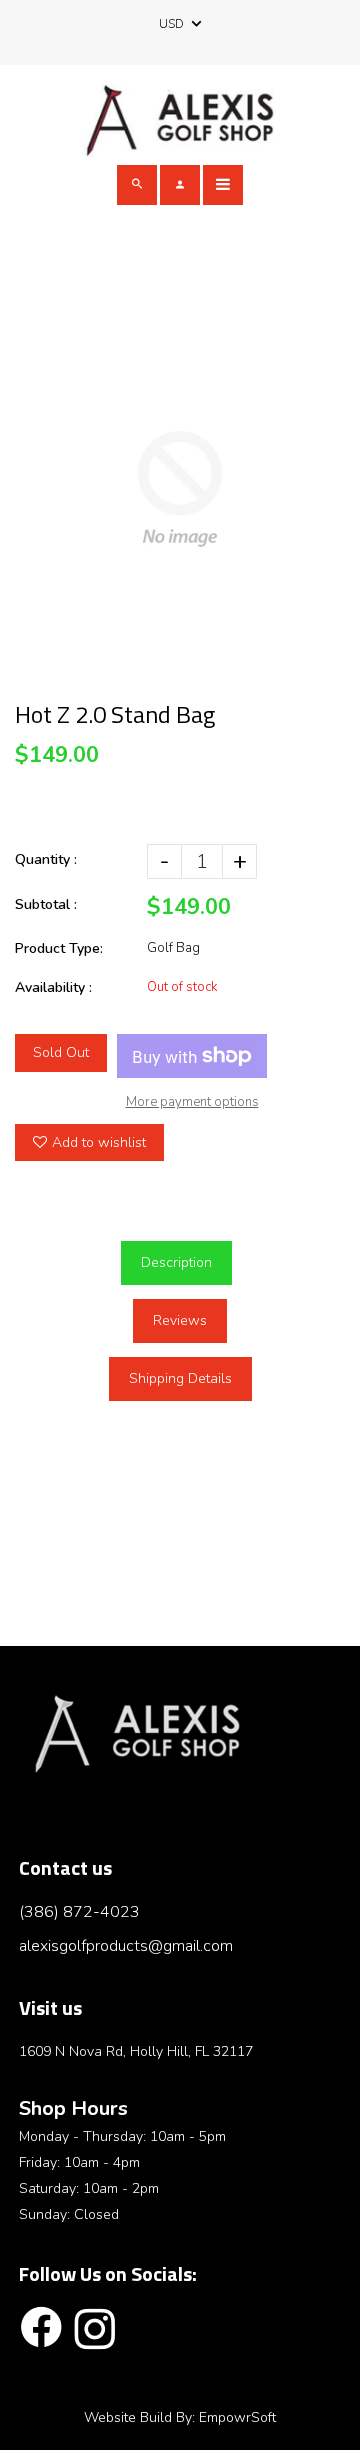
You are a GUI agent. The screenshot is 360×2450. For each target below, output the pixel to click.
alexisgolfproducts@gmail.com (126, 1946)
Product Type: (59, 948)
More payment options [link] (192, 1102)
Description (176, 1262)
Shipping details (180, 1378)
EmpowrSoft (237, 2417)
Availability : (53, 987)
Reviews (180, 1320)
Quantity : (46, 859)
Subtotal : (46, 904)
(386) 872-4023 (79, 1912)
